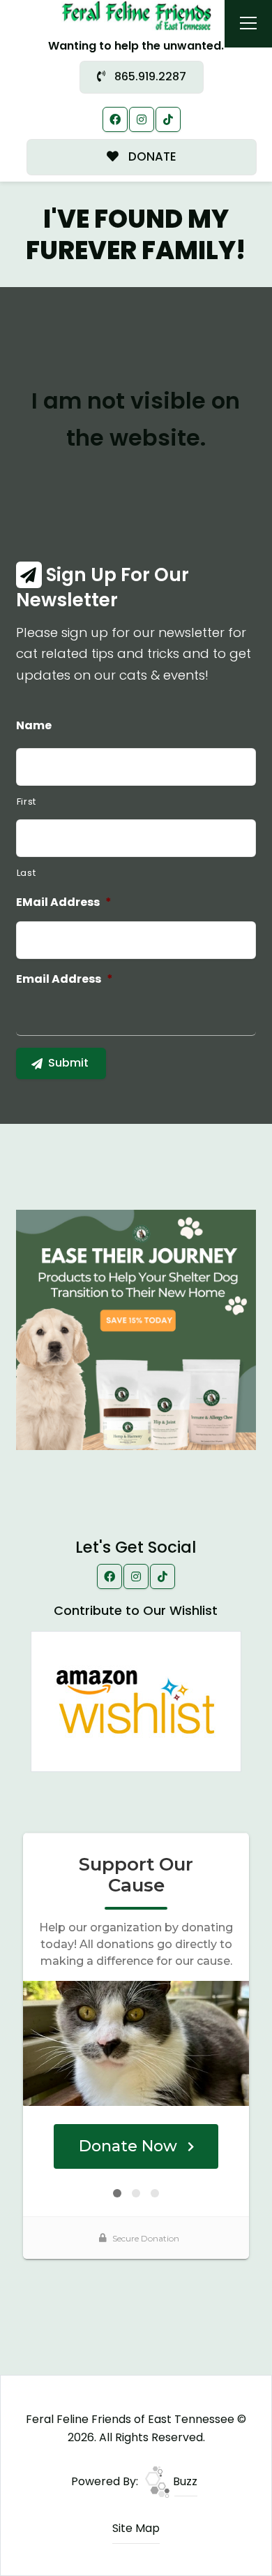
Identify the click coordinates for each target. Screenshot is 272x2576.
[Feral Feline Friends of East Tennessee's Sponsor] (136, 1329)
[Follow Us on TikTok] (168, 119)
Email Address (65, 980)
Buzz (184, 2481)
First (27, 802)
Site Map (136, 2528)
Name (34, 726)
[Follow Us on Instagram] (142, 119)
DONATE (151, 156)
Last (27, 873)
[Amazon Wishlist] (136, 1700)
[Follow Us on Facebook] (115, 119)
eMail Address (64, 903)
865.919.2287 (149, 76)
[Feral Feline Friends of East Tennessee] (136, 15)
